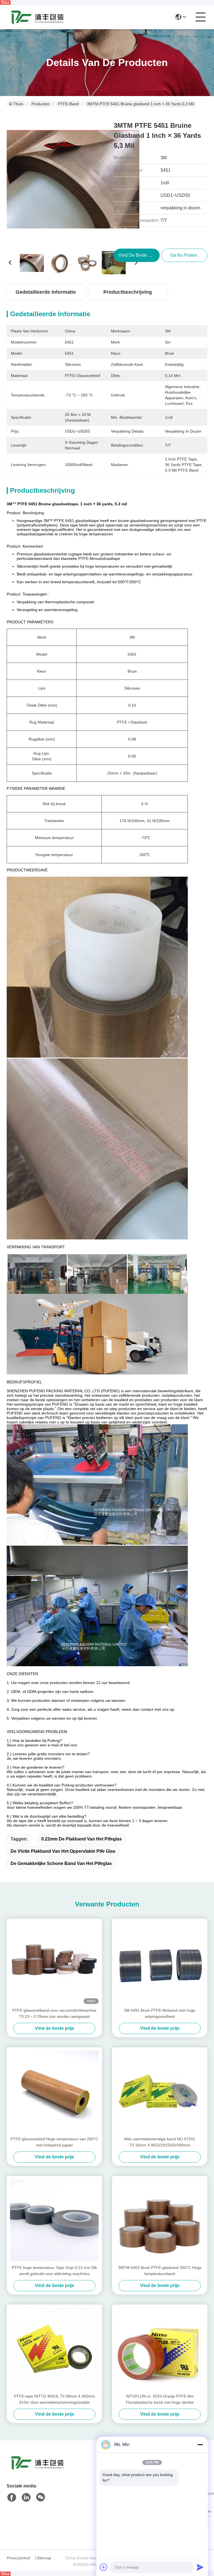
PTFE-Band (68, 104)
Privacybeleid (18, 2558)
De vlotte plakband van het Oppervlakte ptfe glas (63, 1851)
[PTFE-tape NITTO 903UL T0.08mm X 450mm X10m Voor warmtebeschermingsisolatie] (54, 2349)
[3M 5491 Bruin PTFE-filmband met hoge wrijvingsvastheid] (160, 1963)
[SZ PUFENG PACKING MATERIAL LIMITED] (37, 17)
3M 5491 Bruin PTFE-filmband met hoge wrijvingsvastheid (160, 2013)
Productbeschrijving (128, 292)
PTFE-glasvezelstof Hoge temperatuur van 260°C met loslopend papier (54, 2142)
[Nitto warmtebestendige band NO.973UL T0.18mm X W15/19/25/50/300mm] (160, 2092)
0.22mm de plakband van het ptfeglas (82, 1839)
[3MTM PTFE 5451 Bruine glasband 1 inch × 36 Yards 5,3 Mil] (73, 180)
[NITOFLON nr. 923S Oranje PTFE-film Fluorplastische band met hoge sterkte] (160, 2349)
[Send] (200, 2567)
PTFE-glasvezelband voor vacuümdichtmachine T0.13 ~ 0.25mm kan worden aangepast (54, 2013)
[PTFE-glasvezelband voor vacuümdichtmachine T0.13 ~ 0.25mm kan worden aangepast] (54, 1963)
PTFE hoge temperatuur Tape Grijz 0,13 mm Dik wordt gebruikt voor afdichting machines (54, 2271)
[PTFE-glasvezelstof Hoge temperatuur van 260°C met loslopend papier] (54, 2092)
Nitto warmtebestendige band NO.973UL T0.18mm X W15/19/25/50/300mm (160, 2142)
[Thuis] (37, 2470)
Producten (41, 104)
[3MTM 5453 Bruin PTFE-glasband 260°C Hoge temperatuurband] (160, 2220)
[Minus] (200, 2445)
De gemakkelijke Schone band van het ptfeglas (61, 1863)
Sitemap (44, 2558)
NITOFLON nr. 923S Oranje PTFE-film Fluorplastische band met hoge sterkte (160, 2399)
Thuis (18, 104)
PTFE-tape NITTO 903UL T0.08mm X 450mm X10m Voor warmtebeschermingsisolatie (54, 2399)
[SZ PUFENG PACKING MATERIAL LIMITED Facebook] (12, 2497)
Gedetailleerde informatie (46, 292)
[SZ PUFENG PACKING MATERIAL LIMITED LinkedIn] (26, 2497)
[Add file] (104, 2567)
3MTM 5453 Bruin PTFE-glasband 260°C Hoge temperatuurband (160, 2271)
